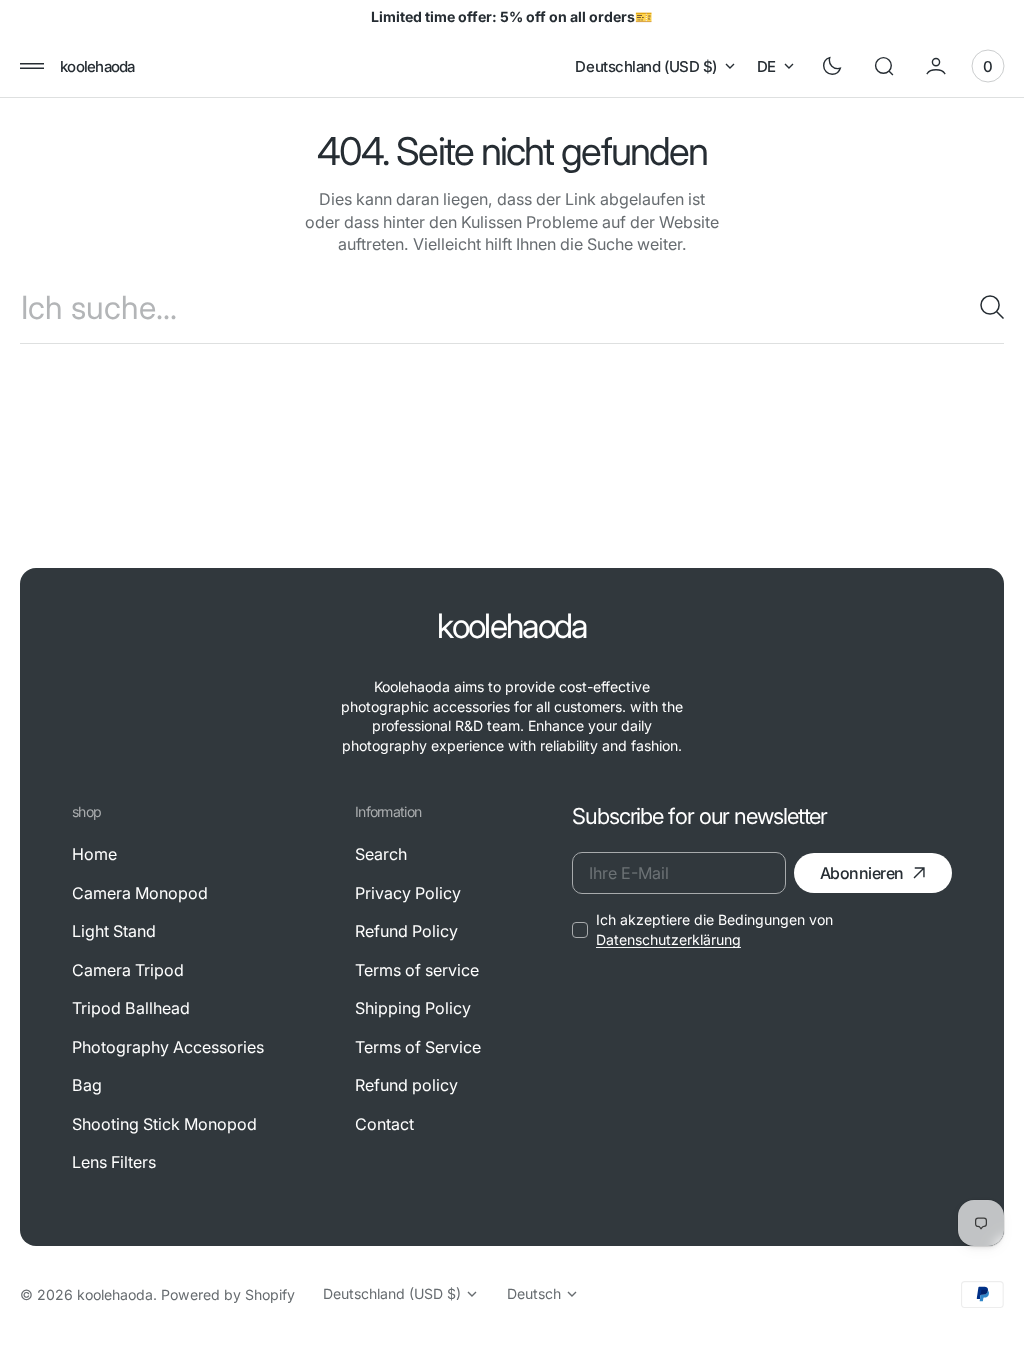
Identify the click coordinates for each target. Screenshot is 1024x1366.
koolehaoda (115, 1294)
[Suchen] (984, 307)
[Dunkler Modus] (832, 66)
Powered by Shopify (228, 1294)
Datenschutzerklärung (668, 939)
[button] (32, 66)
